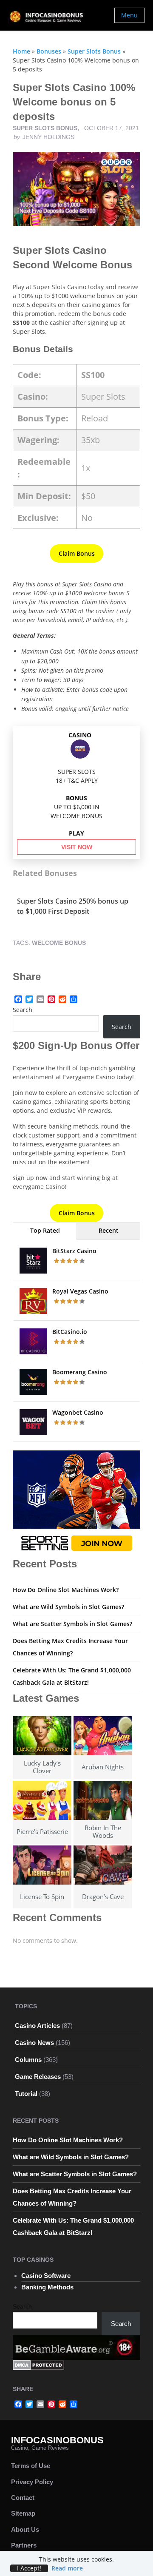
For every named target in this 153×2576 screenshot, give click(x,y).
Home (21, 51)
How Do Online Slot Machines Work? (66, 1590)
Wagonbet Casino (78, 1412)
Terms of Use (31, 2466)
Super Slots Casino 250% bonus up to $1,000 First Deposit (73, 906)
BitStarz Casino (74, 1251)
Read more (67, 2568)
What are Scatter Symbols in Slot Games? (72, 1624)
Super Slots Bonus (94, 51)
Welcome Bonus (59, 943)
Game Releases (38, 2077)
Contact (23, 2498)
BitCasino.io (70, 1332)
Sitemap (23, 2513)
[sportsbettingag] (76, 1503)
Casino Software (46, 2276)
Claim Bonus (77, 553)
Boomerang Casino (80, 1372)
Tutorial (26, 2094)
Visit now (77, 847)
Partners (24, 2545)
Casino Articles (37, 2026)
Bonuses (49, 51)
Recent (109, 1230)
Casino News (34, 2043)
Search (23, 1010)
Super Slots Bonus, (47, 128)
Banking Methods (47, 2287)
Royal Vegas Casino (80, 1291)
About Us (25, 2529)
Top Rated (45, 1230)
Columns (28, 2060)
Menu (129, 15)
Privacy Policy (32, 2482)
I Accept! (29, 2568)
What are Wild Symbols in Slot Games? (68, 1607)
